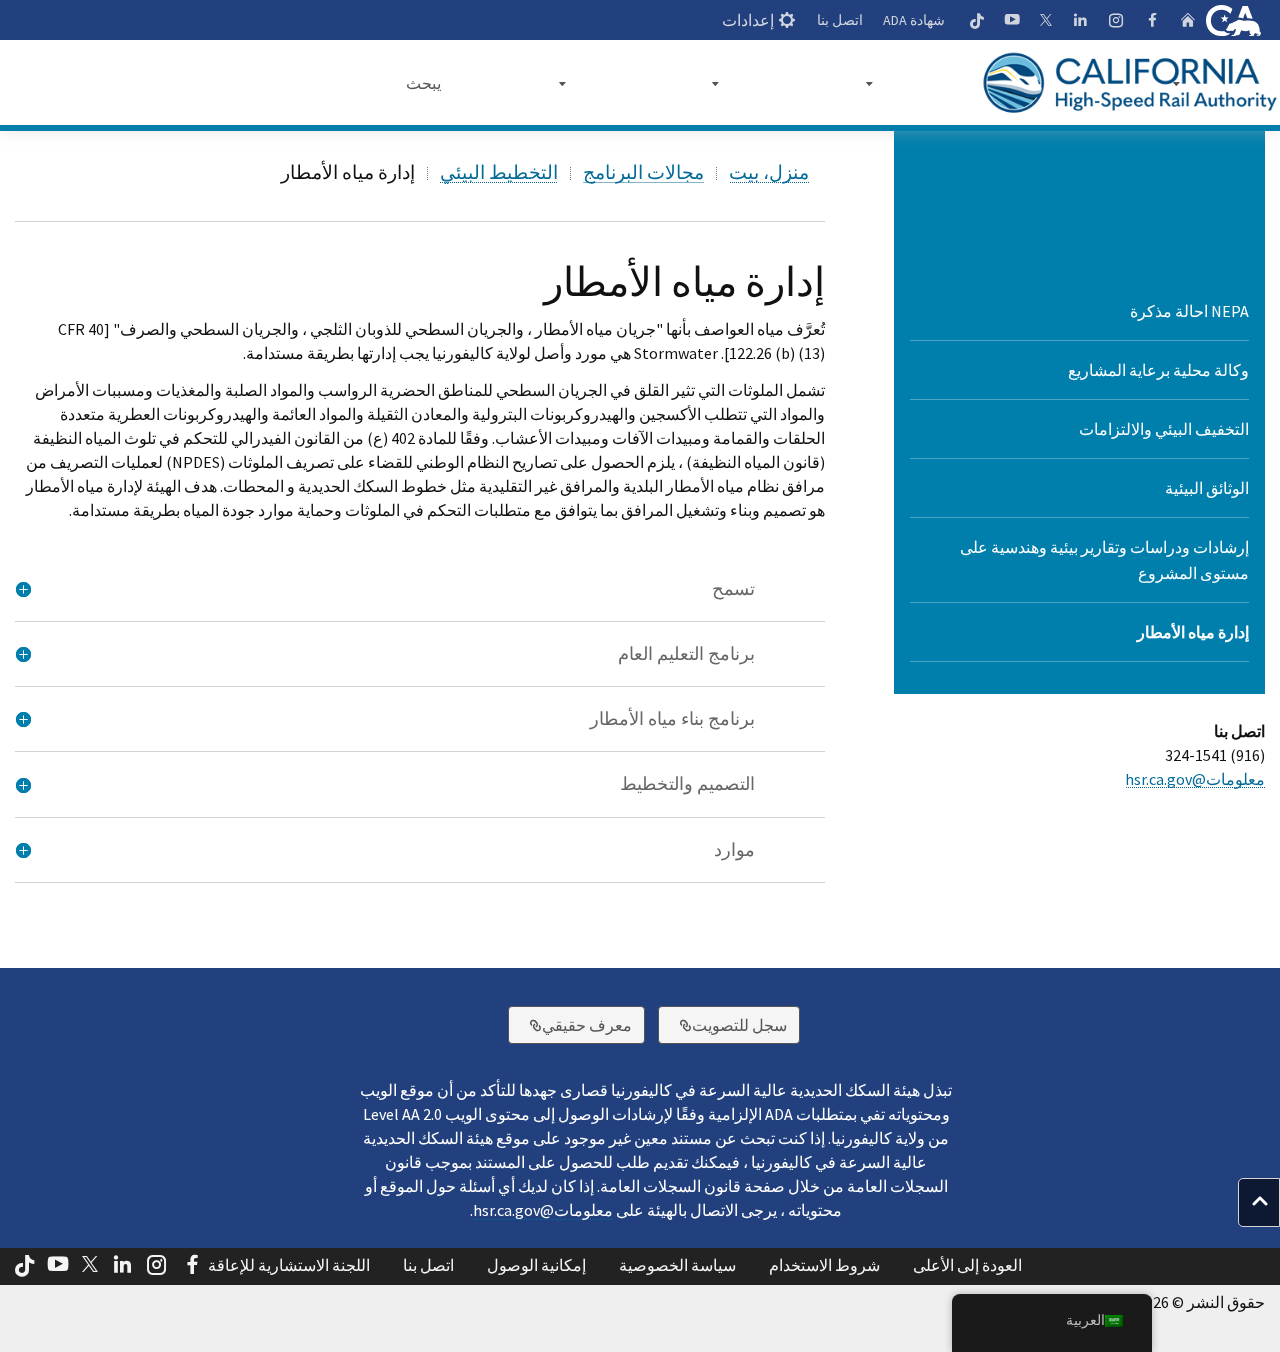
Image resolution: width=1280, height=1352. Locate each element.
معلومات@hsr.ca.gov (1195, 779)
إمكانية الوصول (536, 1265)
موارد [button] (734, 850)
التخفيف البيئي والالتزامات (1164, 429)
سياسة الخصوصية (677, 1265)
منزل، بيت (769, 172)
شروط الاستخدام (824, 1265)
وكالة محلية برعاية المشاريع (1158, 370)
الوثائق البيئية (1207, 488)
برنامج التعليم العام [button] (686, 654)
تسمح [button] (733, 589)
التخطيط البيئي (499, 172)
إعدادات (748, 20)
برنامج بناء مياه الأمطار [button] (672, 719)
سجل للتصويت (722, 1024)
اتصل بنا (840, 20)
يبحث (423, 83)
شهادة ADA (914, 20)
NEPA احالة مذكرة (1189, 311)
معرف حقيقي (570, 1024)
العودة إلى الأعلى (967, 1265)
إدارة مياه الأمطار (1193, 632)
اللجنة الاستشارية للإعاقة (289, 1265)
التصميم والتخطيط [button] (687, 784)
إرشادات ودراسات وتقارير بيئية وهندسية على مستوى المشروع (1104, 560)
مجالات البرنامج (643, 172)
